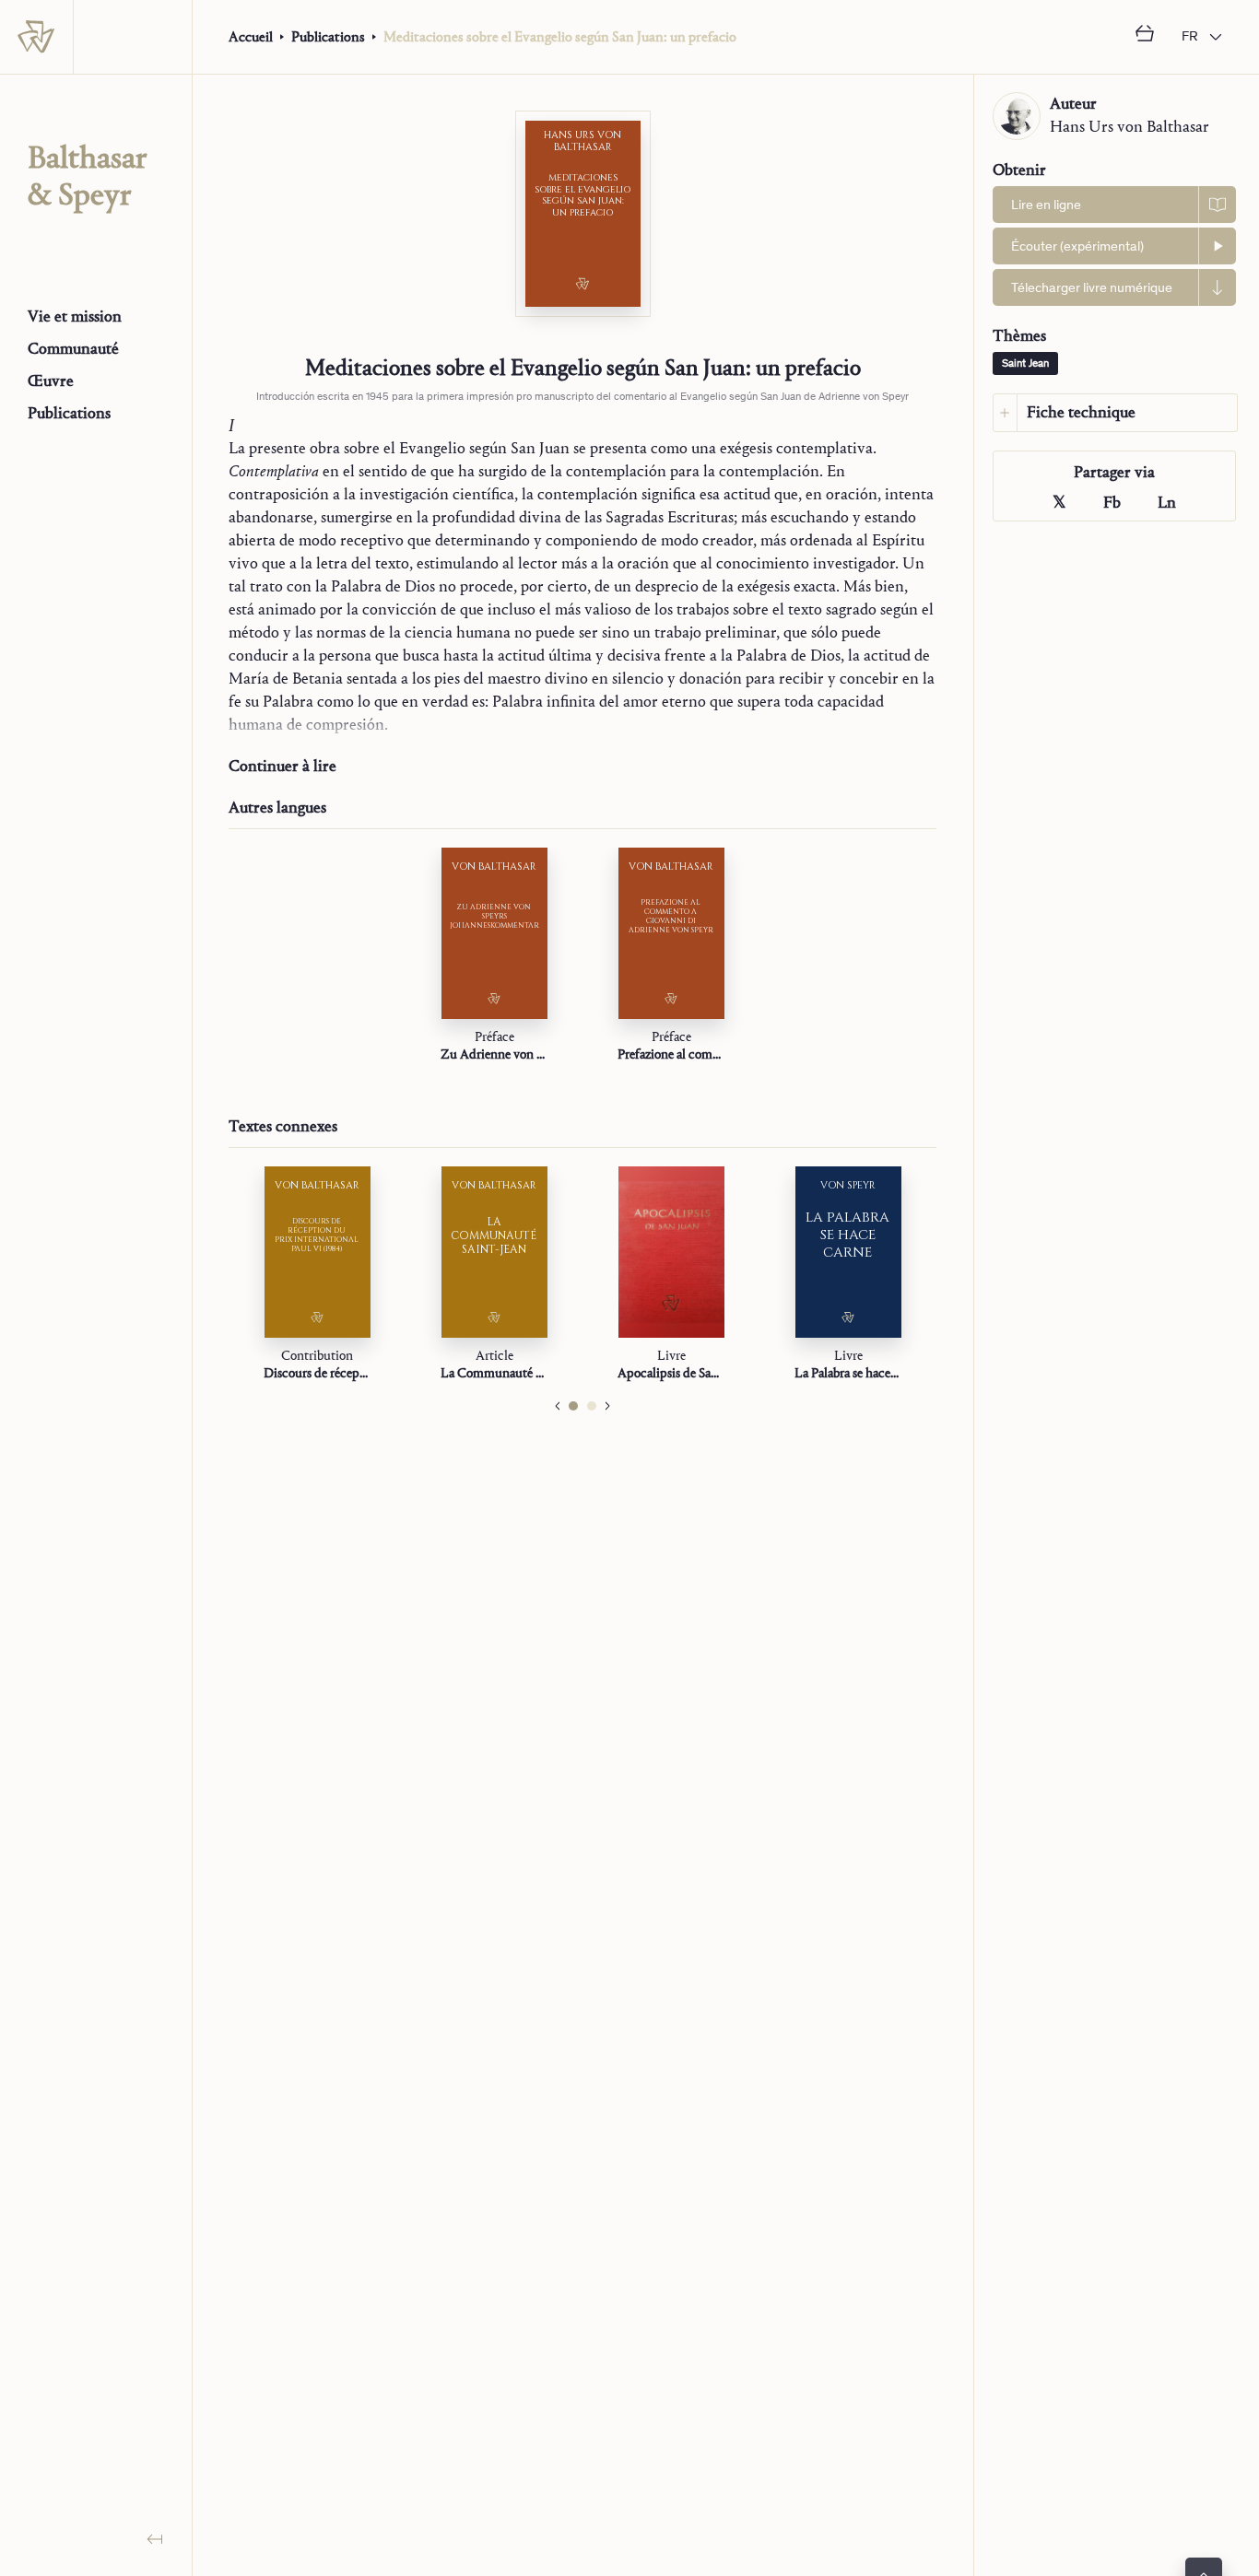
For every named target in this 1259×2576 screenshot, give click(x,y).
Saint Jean (1025, 364)
